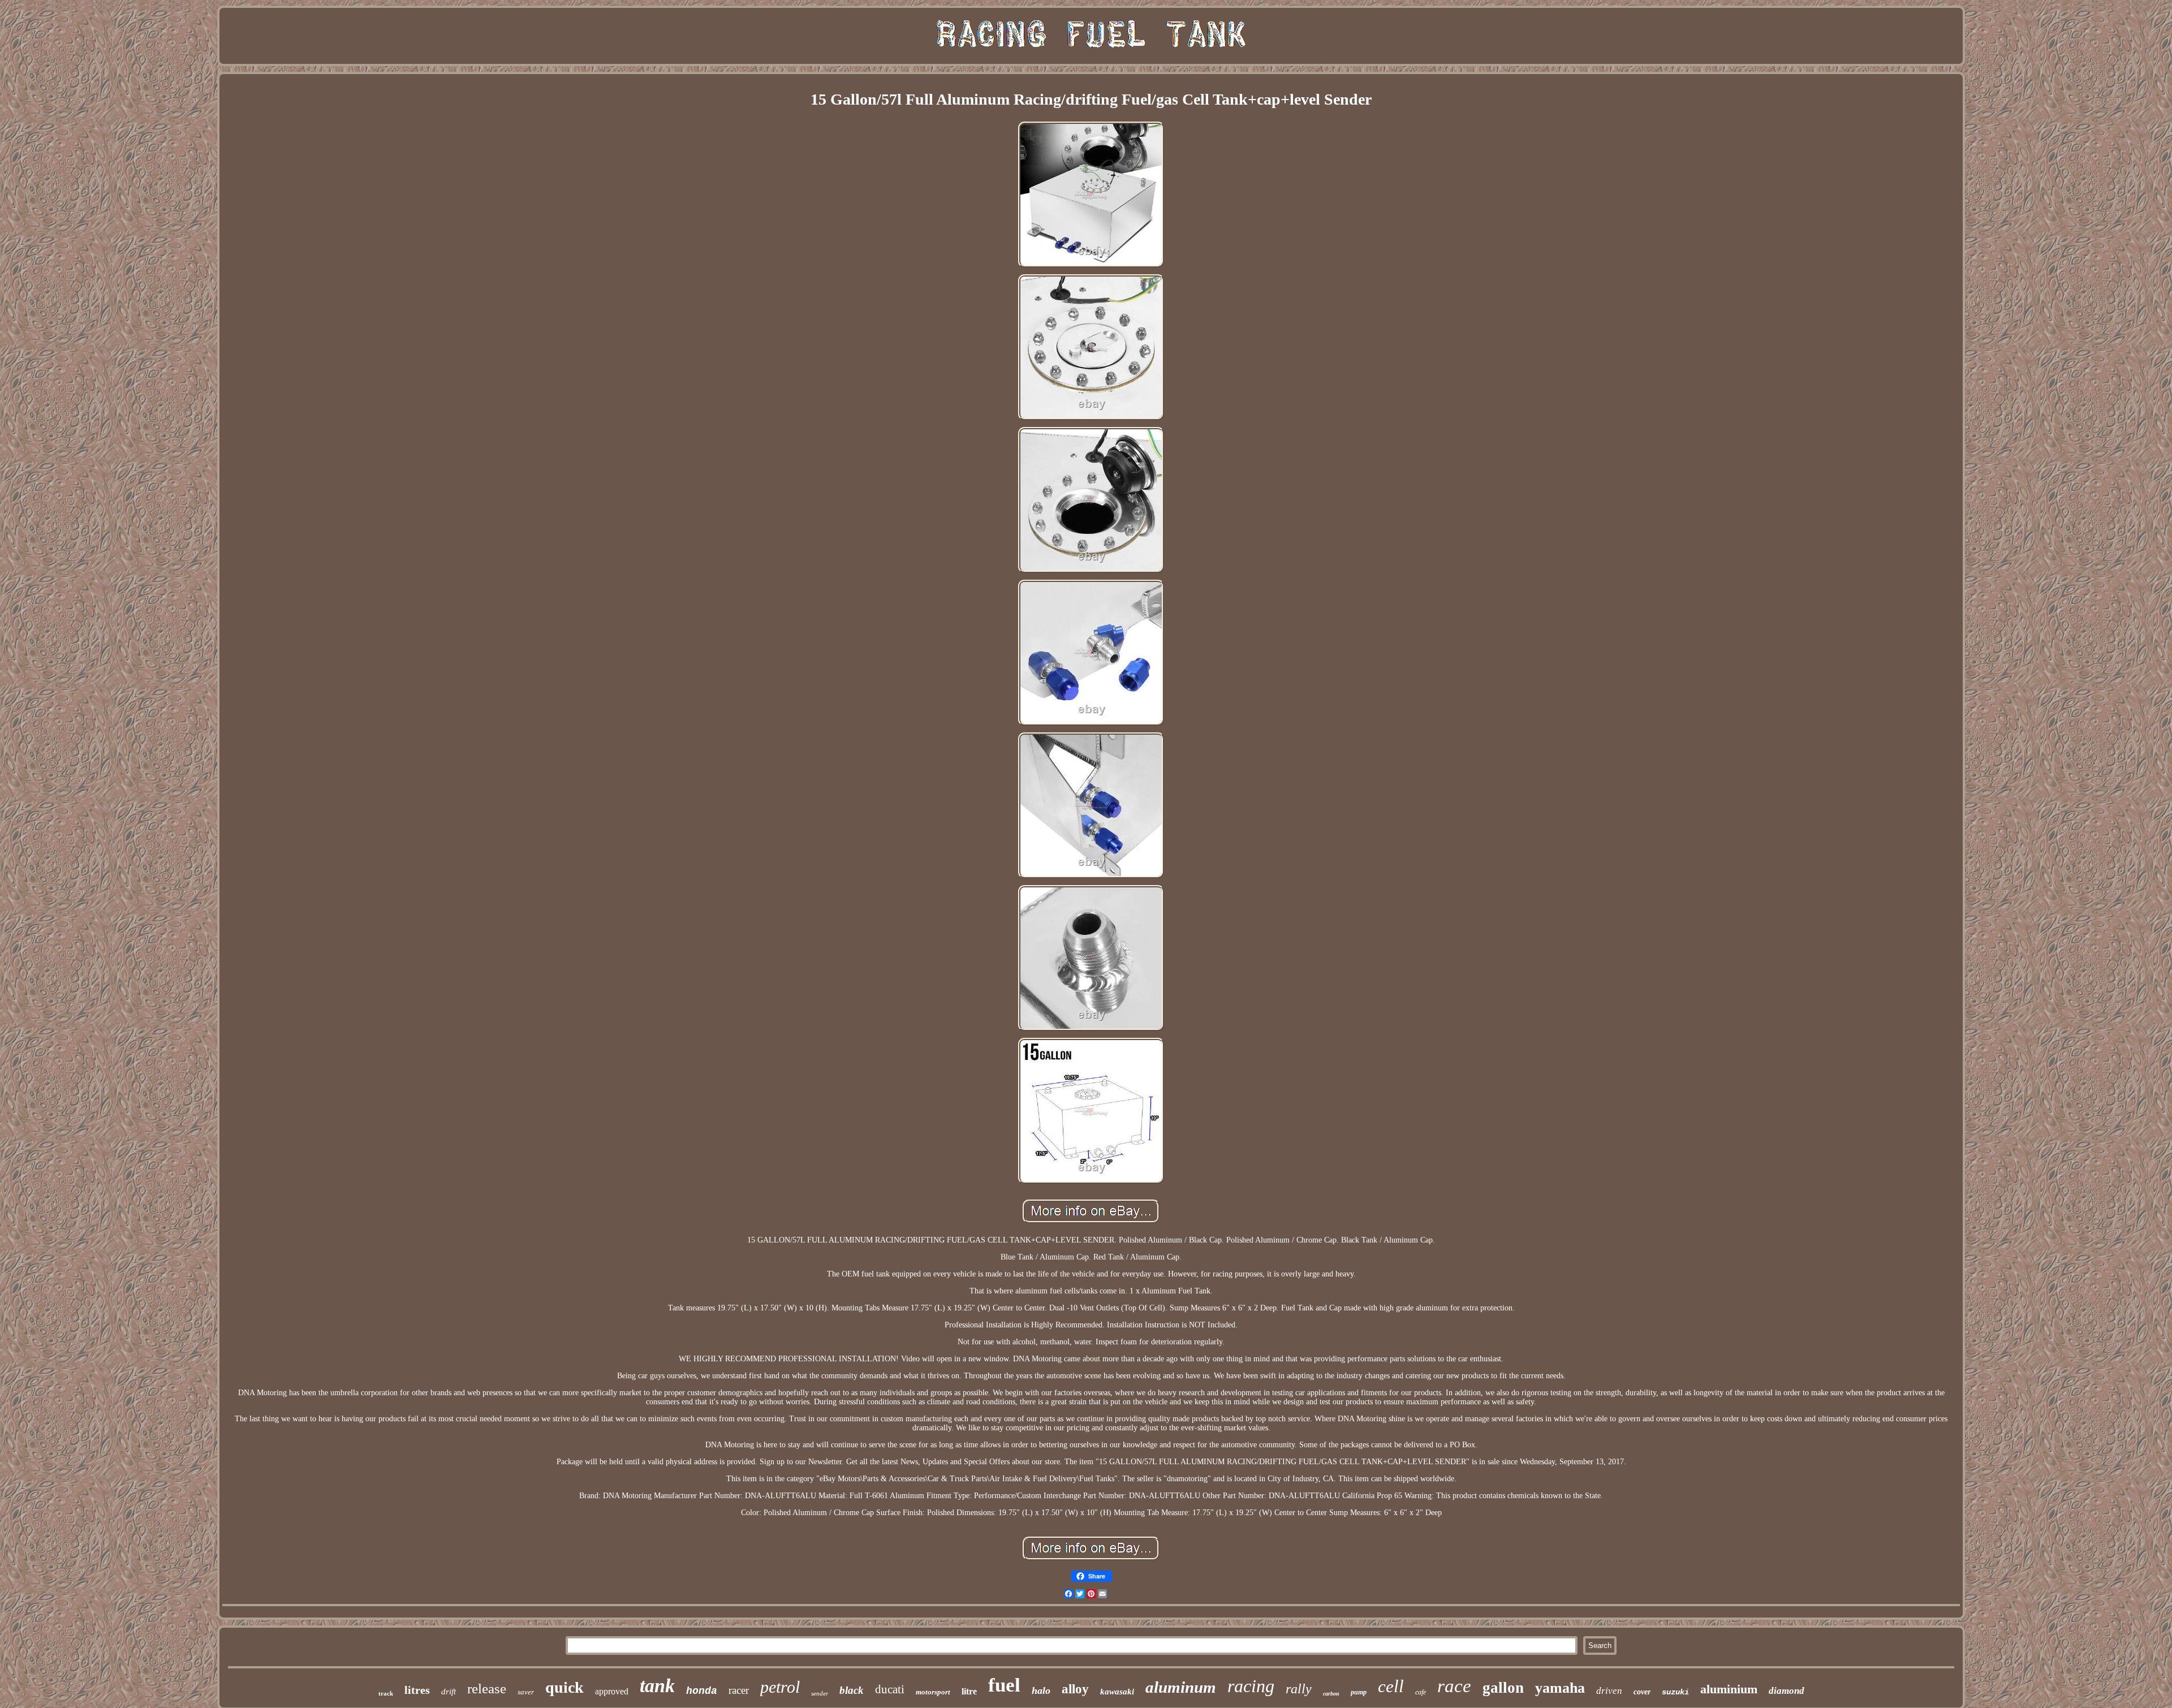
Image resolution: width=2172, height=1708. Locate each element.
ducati (890, 1689)
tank (657, 1686)
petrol (780, 1687)
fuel (1004, 1685)
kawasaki (1117, 1692)
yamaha (1560, 1688)
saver (526, 1692)
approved (612, 1691)
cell (1391, 1686)
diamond (1787, 1691)
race (1454, 1686)
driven (1609, 1691)
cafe (1421, 1692)
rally (1299, 1689)
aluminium (1729, 1689)
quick (564, 1687)
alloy (1075, 1689)
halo (1041, 1690)
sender (820, 1693)
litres (417, 1690)
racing (1251, 1686)
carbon (1331, 1694)
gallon (1503, 1688)
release (487, 1688)
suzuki (1675, 1692)
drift (449, 1692)
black (852, 1690)
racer (739, 1690)
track (386, 1693)
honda (702, 1691)
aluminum (1181, 1687)
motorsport (933, 1692)
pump (1359, 1692)
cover (1642, 1692)
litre (969, 1691)
